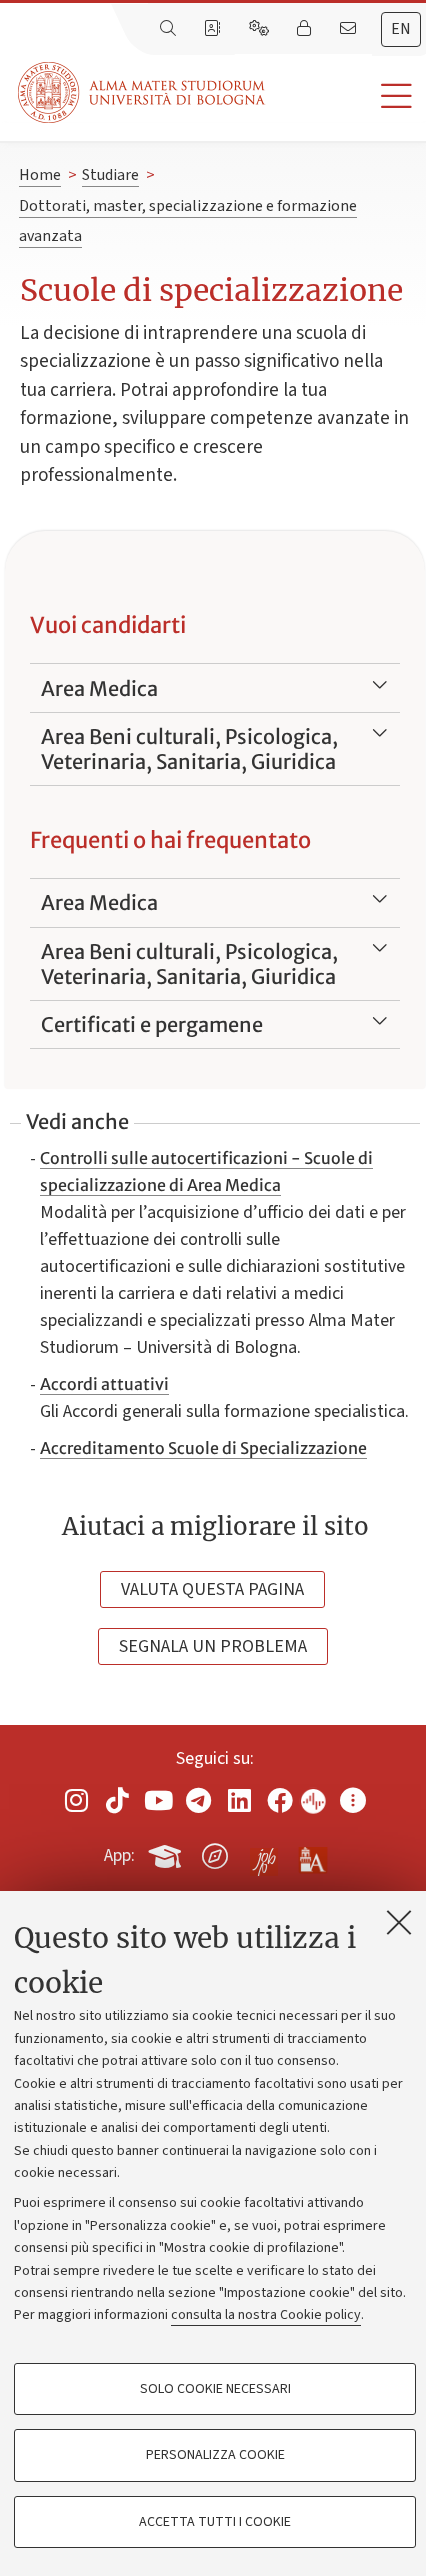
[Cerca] (170, 29)
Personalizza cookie (215, 2455)
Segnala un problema (213, 1646)
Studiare (110, 175)
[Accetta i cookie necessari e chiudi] (399, 1922)
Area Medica (99, 688)
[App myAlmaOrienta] (215, 1852)
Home (40, 175)
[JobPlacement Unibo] (264, 1852)
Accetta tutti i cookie (215, 2522)
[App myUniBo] (167, 1852)
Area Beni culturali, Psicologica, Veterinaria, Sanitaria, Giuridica (189, 749)
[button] (347, 96)
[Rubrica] (214, 29)
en (401, 29)
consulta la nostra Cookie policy (266, 2315)
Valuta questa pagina (212, 1589)
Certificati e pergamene (152, 1024)
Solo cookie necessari (215, 2389)
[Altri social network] (353, 1799)
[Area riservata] (306, 29)
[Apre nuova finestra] (77, 1799)
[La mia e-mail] (350, 29)
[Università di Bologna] (143, 92)
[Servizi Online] (261, 29)
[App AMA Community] (312, 1855)
